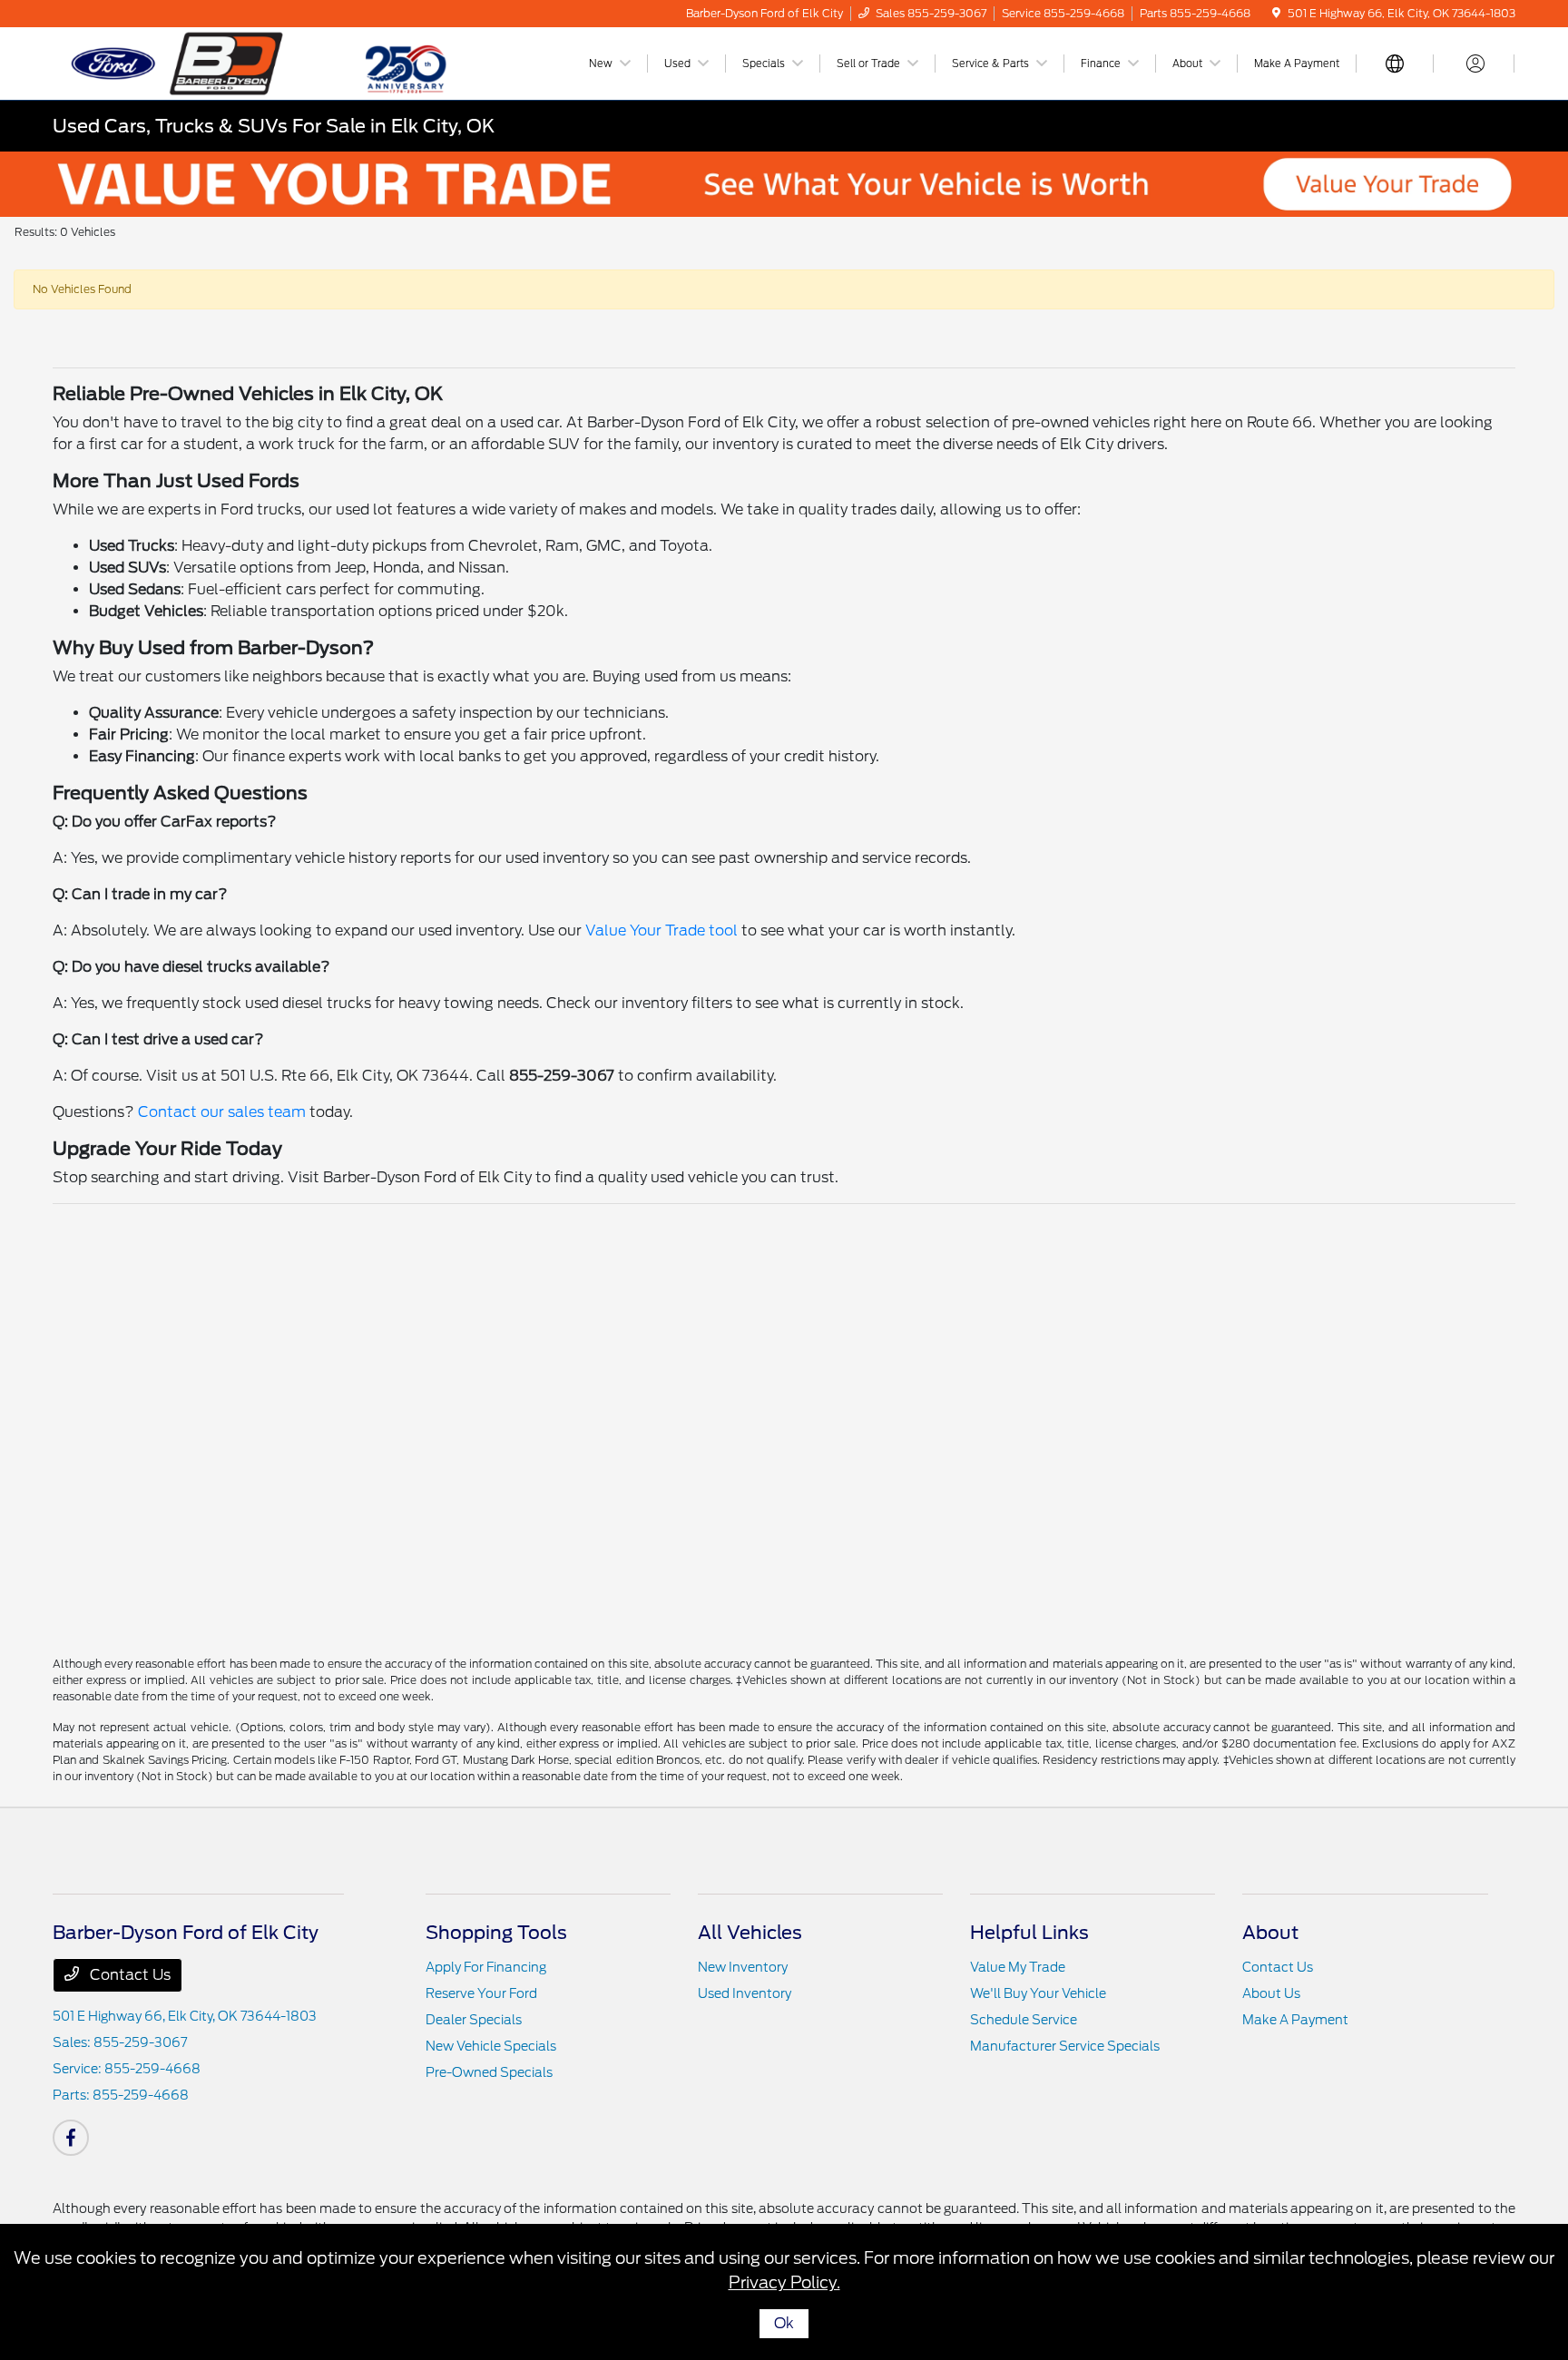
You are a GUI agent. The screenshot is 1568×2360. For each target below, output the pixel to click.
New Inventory (743, 1967)
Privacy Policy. (784, 2282)
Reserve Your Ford (481, 1993)
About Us (1271, 1993)
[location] (1276, 13)
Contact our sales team (222, 1112)
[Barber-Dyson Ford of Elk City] (209, 62)
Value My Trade (1018, 1967)
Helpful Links (1029, 1933)
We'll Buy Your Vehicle (1038, 1993)
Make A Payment (1295, 2020)
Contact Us (128, 1975)
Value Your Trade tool (661, 930)
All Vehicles (750, 1933)
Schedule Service (1024, 2020)
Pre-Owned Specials (489, 2072)
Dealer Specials (474, 2020)
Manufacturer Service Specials (1065, 2046)
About (1270, 1933)
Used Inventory (745, 1993)
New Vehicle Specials (491, 2046)
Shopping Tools (496, 1933)
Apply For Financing (486, 1967)
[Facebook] (71, 2138)
